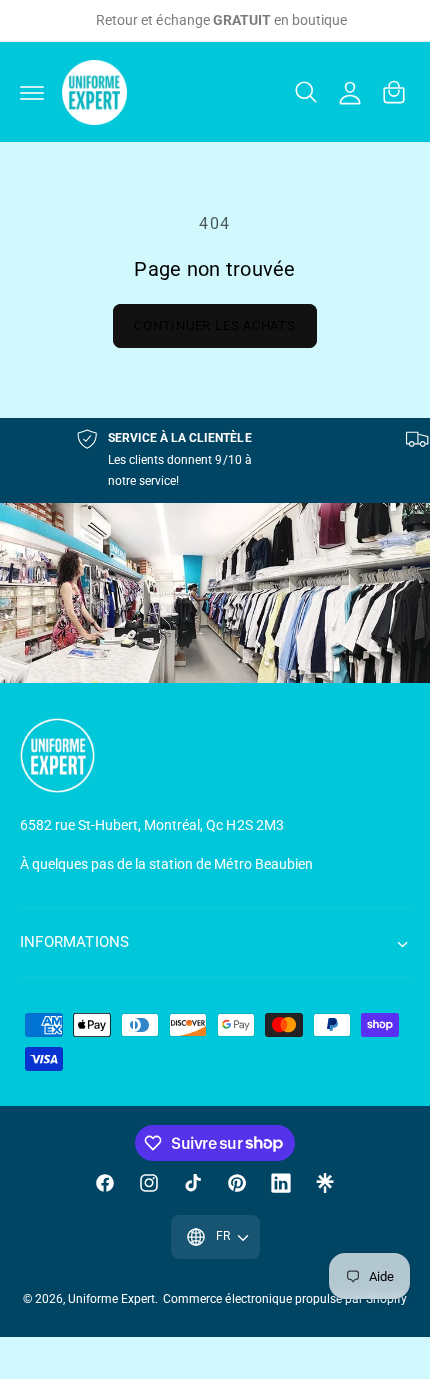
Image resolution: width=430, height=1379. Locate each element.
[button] (32, 92)
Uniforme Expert (111, 1299)
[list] (215, 460)
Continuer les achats (215, 325)
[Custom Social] (325, 1183)
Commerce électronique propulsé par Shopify (285, 1299)
